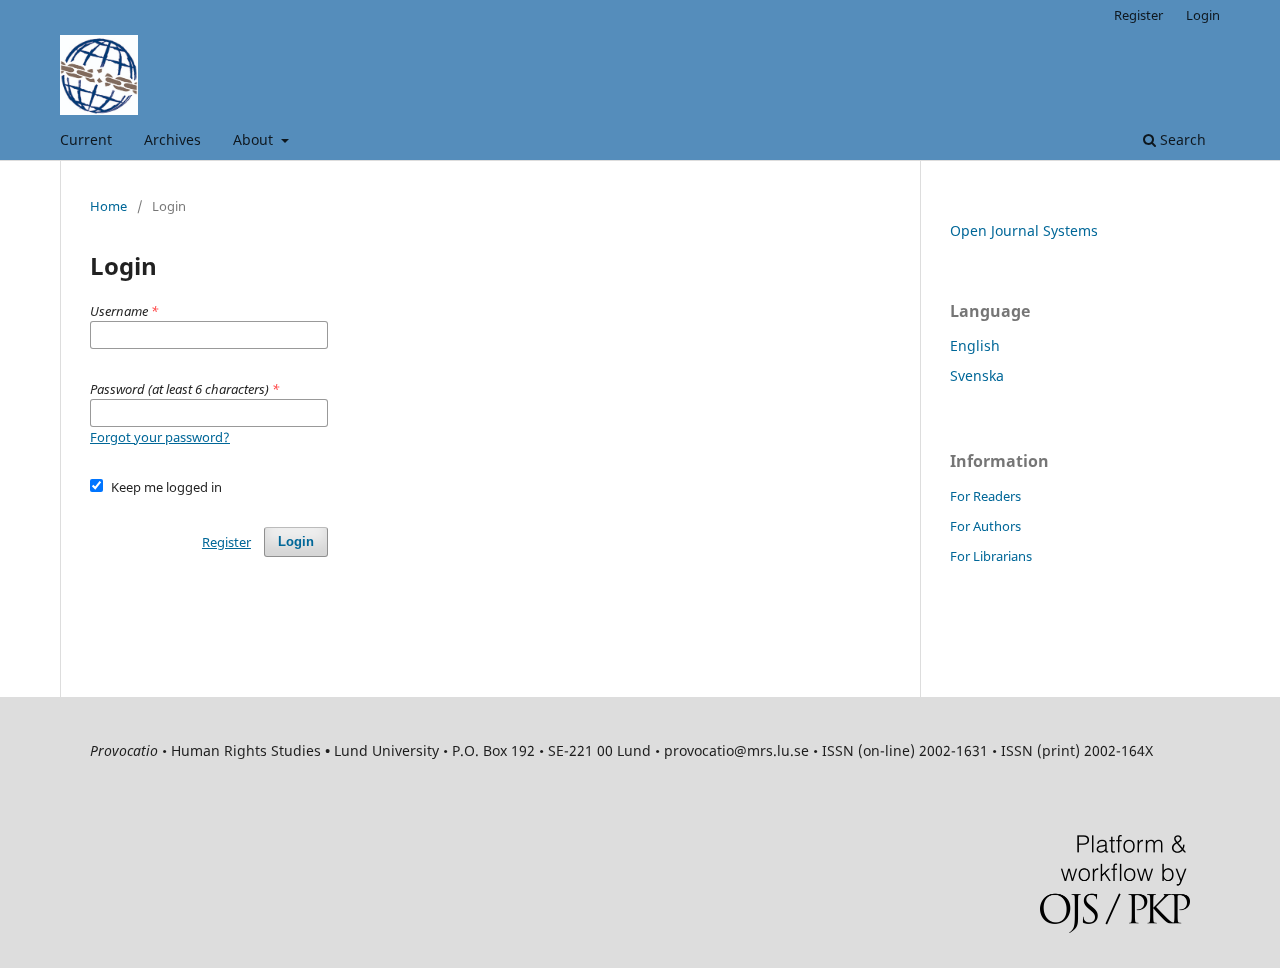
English (975, 345)
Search (1181, 139)
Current (86, 139)
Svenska (977, 375)
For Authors (985, 526)
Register (1138, 15)
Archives (172, 139)
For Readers (985, 496)
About (255, 139)
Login (1203, 15)
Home (108, 206)
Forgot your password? (160, 437)
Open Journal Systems (1024, 230)
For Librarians (991, 556)
